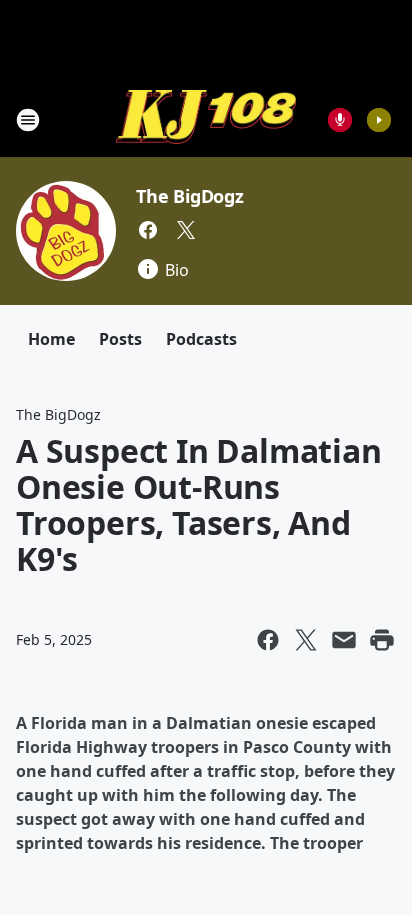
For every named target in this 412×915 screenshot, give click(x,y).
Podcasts (201, 339)
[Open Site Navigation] (28, 120)
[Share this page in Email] (344, 640)
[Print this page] (382, 640)
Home (51, 339)
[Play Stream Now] (379, 120)
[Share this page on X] (306, 640)
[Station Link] (206, 119)
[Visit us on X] (186, 230)
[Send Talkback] (340, 120)
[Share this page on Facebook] (268, 640)
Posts (120, 339)
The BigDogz (190, 196)
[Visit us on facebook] (148, 230)
